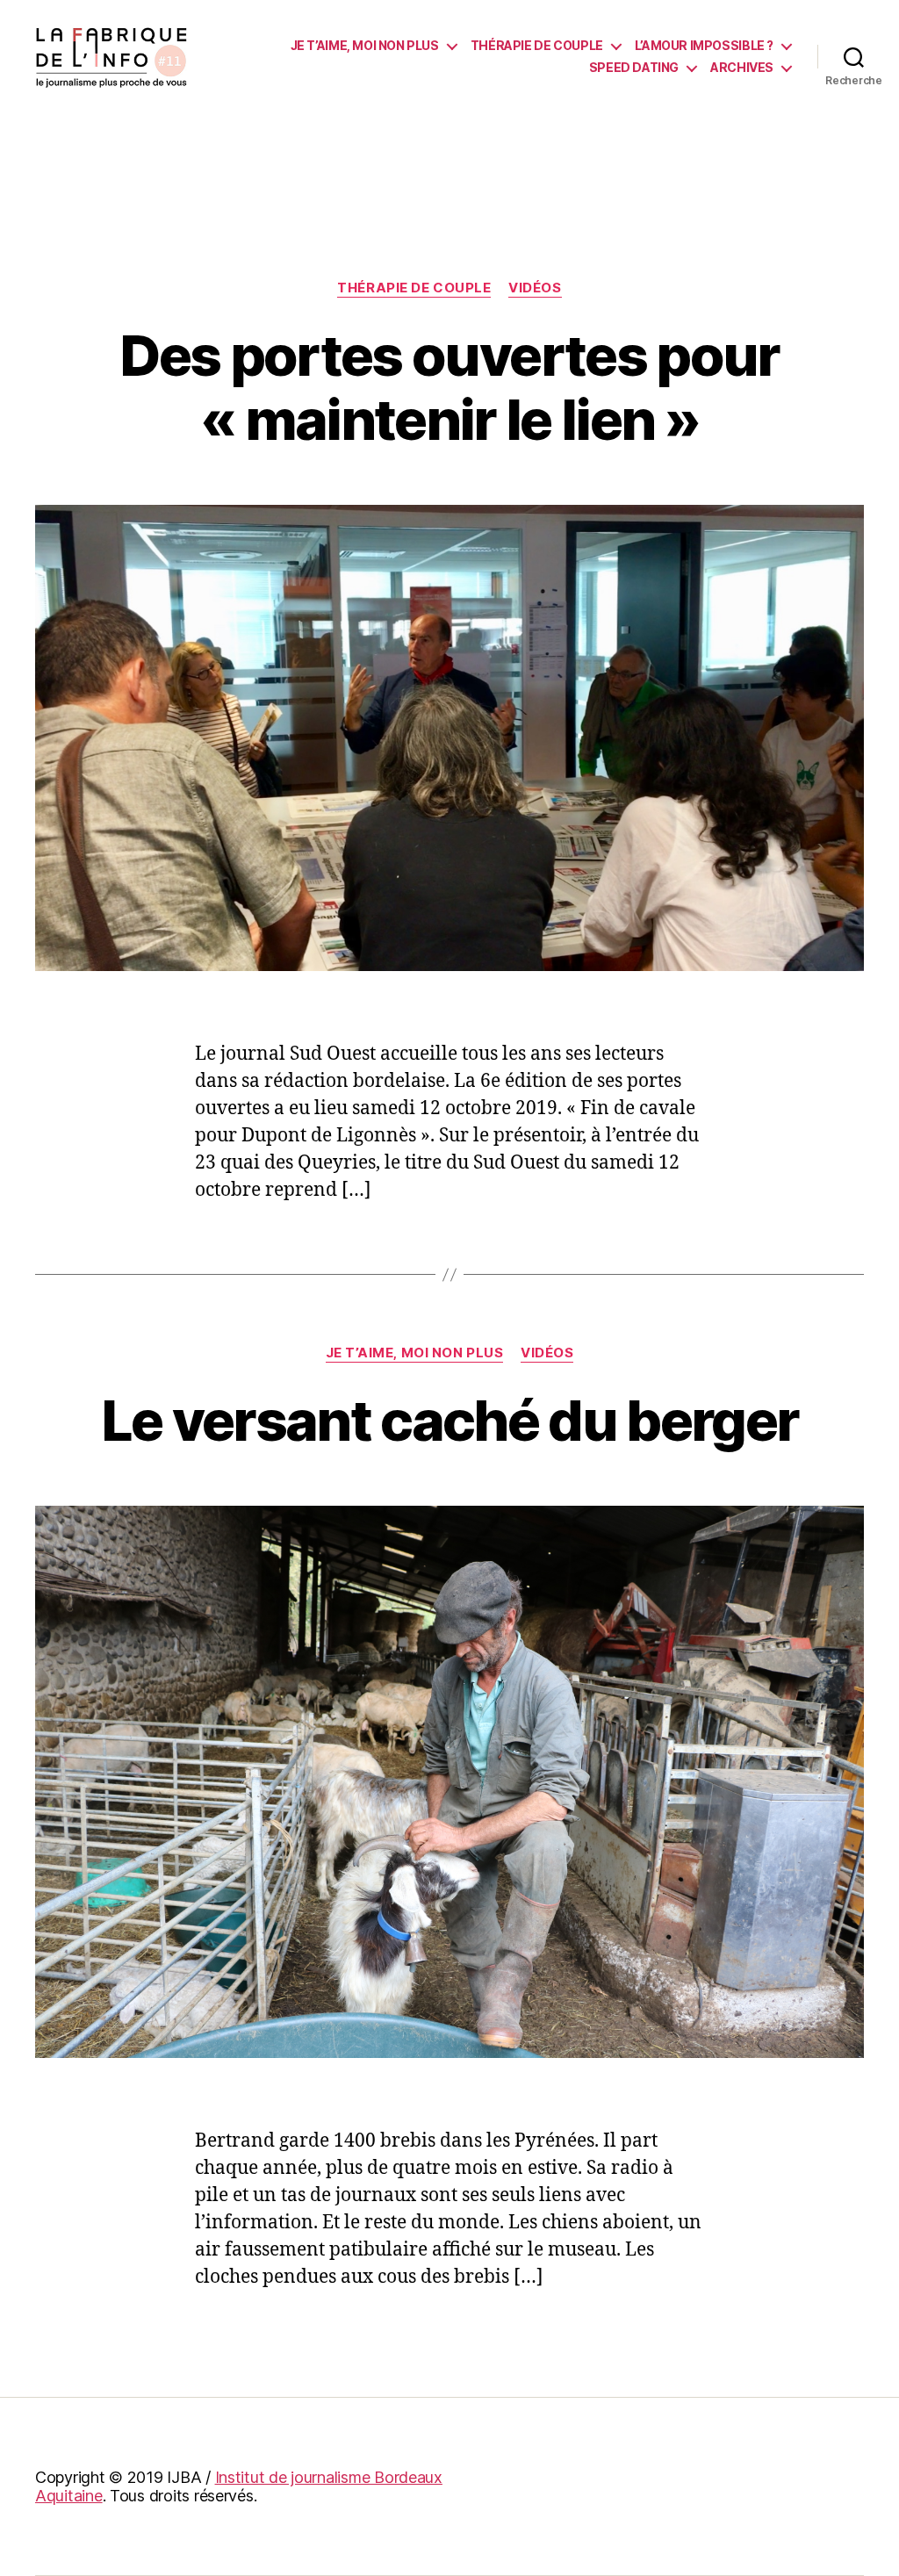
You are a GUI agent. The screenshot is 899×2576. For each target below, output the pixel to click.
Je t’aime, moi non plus (365, 46)
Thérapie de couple (537, 46)
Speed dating (634, 68)
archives (742, 68)
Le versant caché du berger (450, 1420)
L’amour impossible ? (704, 46)
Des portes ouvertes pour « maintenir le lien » (449, 387)
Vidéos (535, 288)
